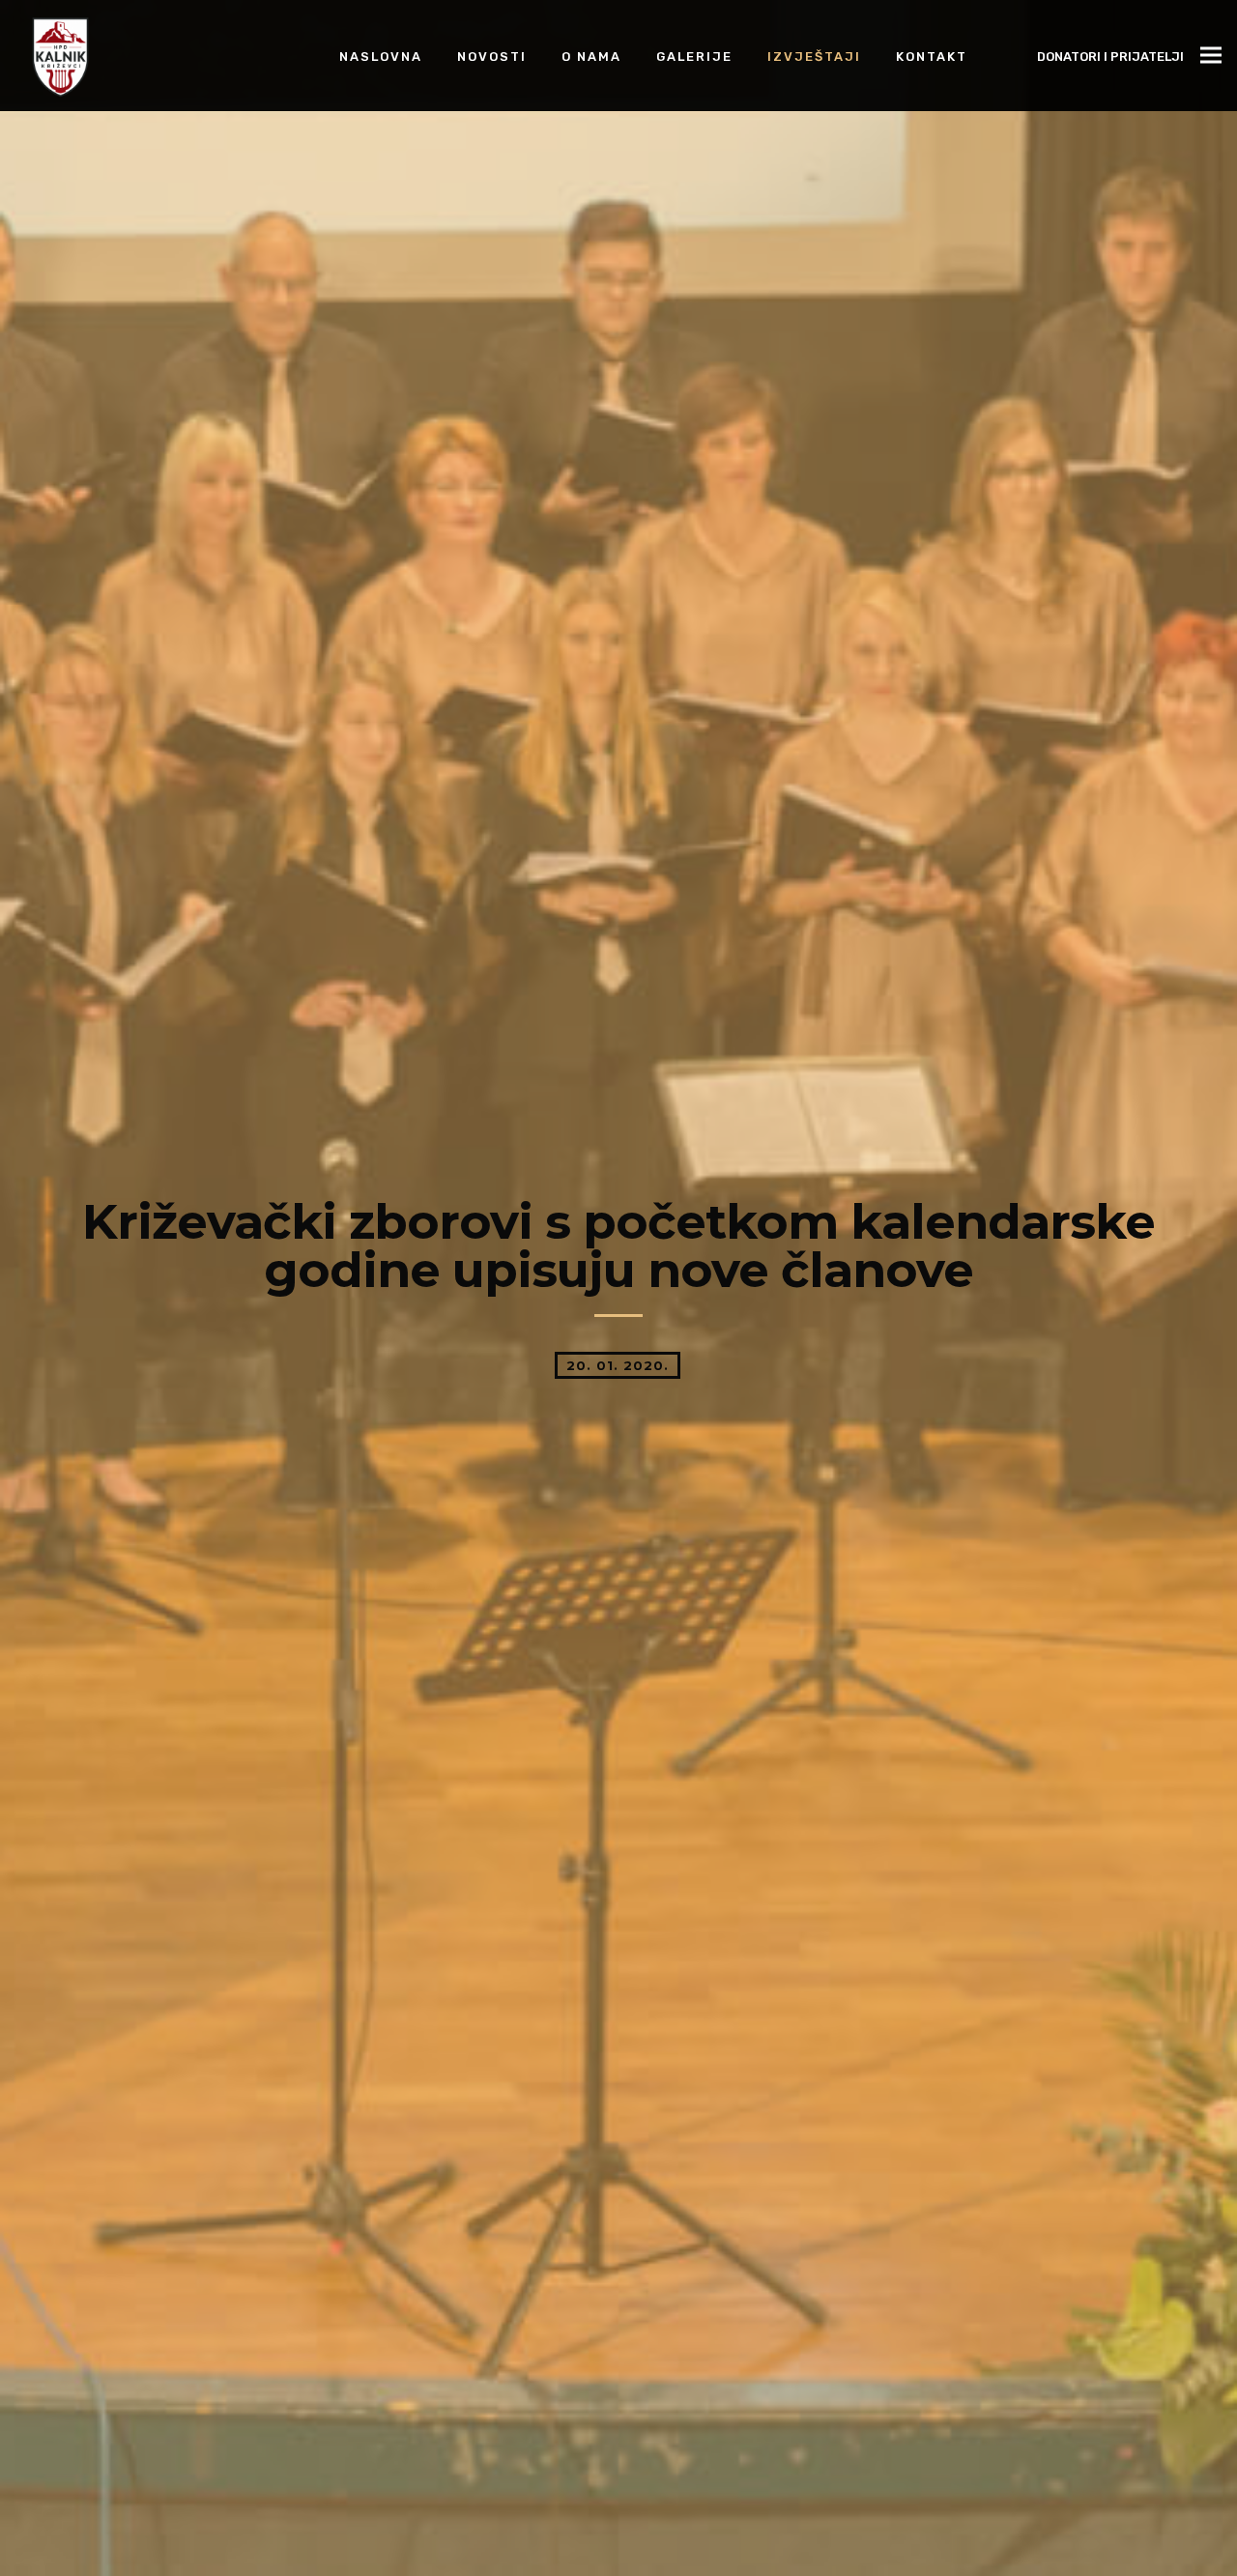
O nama (591, 56)
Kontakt (932, 56)
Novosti (492, 56)
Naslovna (381, 56)
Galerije (694, 56)
